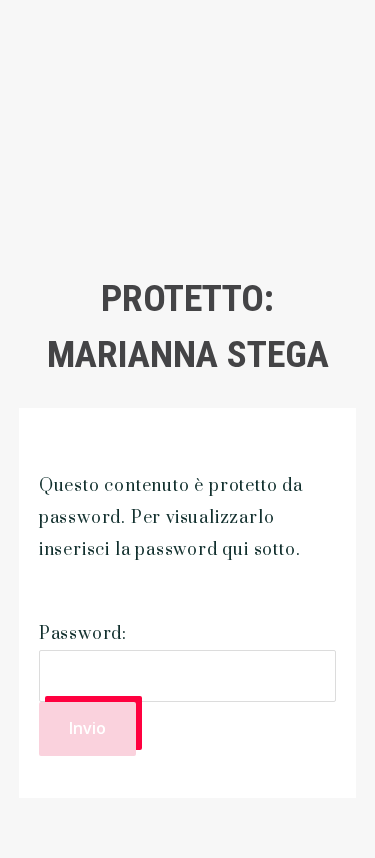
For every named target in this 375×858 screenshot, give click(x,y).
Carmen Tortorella (119, 115)
